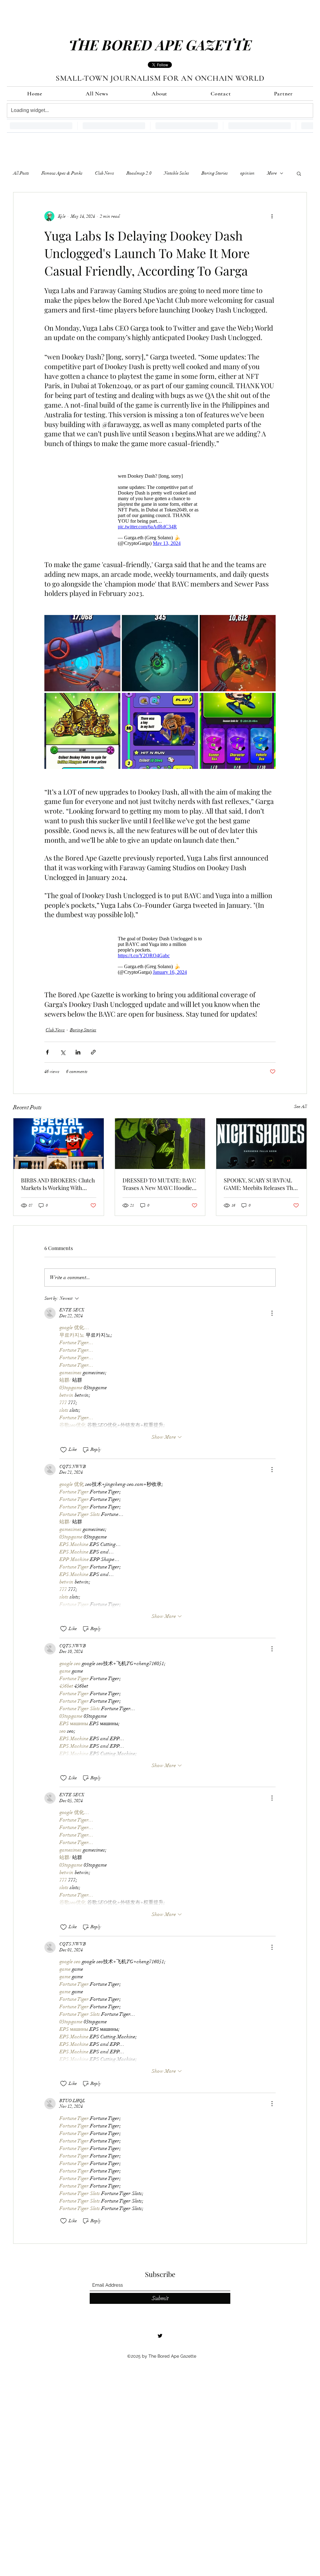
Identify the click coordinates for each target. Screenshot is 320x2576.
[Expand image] (82, 653)
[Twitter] (160, 2336)
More (272, 173)
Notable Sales (177, 173)
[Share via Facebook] (47, 1052)
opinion (247, 173)
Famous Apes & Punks (62, 173)
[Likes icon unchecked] (63, 1450)
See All (300, 1107)
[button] (299, 173)
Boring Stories (215, 173)
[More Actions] (272, 1313)
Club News (105, 173)
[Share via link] (93, 1052)
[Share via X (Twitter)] (63, 1052)
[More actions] (272, 216)
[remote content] (160, 508)
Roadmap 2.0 (139, 173)
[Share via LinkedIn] (78, 1052)
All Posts (21, 173)
